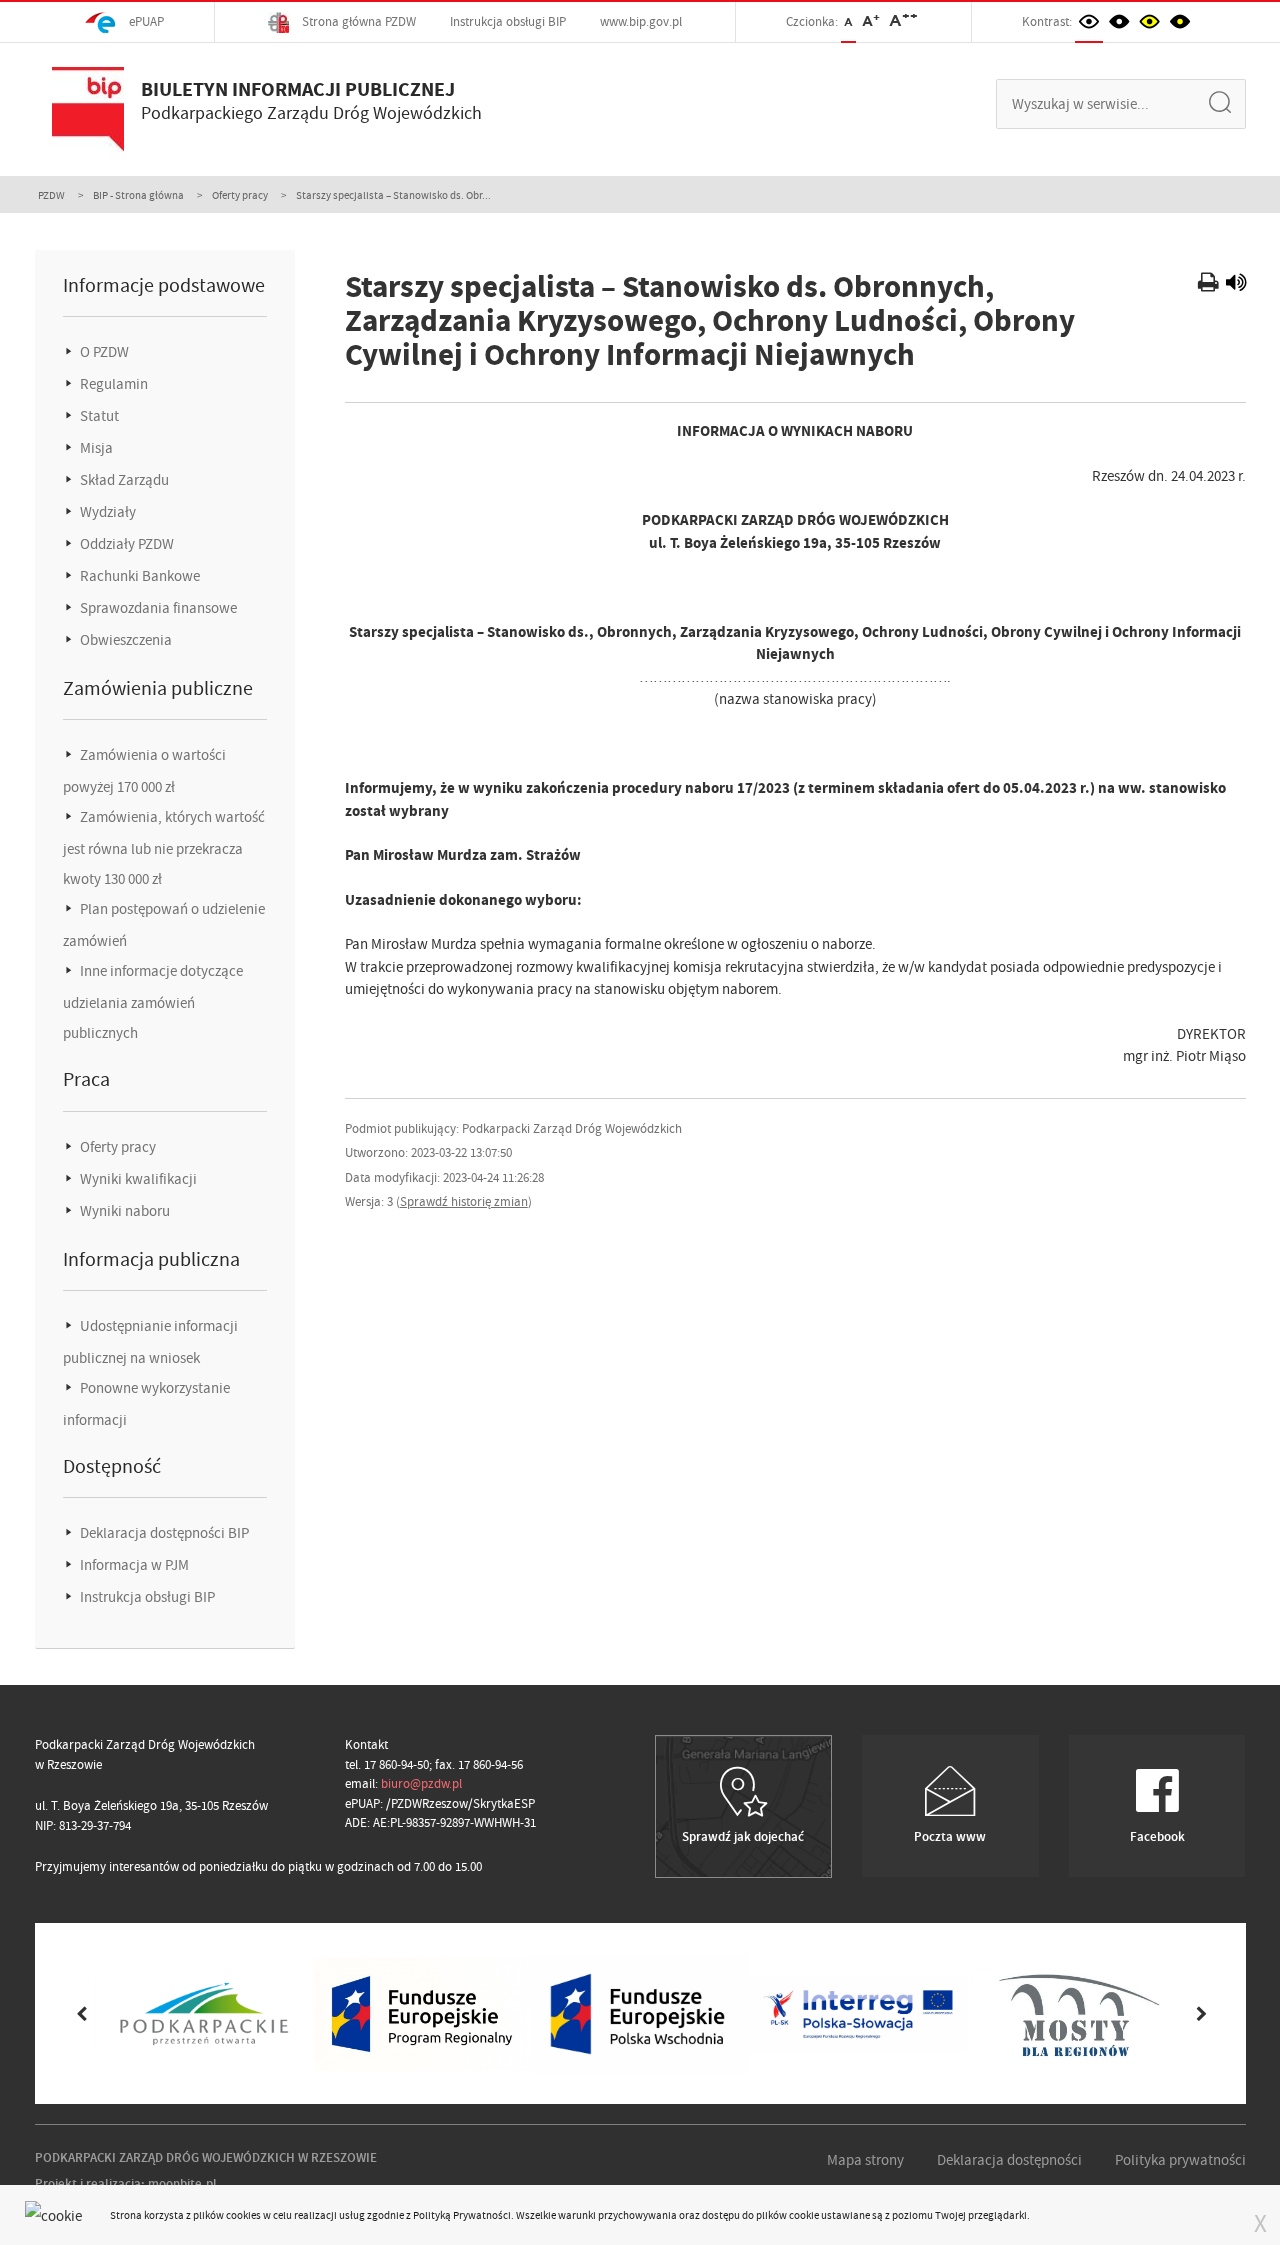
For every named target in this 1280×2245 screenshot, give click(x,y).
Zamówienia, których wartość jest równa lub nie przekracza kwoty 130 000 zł (164, 848)
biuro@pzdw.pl (421, 1783)
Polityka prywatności (1180, 2160)
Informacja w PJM (133, 1565)
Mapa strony (865, 2160)
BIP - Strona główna (138, 195)
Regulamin (112, 384)
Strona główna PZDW (357, 21)
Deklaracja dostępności (1009, 2160)
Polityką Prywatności (462, 2215)
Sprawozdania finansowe (157, 608)
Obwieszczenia (124, 640)
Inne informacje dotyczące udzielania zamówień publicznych (153, 1002)
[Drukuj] (1210, 285)
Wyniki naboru (123, 1211)
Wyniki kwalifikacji (137, 1179)
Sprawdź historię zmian (464, 1201)
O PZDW (103, 352)
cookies (243, 2215)
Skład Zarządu (123, 480)
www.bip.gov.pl (641, 21)
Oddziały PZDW (125, 544)
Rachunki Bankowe (138, 576)
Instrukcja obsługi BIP (508, 21)
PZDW (51, 195)
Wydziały (106, 512)
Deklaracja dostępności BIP (163, 1533)
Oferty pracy (240, 195)
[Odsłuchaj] (1236, 285)
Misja (95, 448)
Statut (98, 416)
